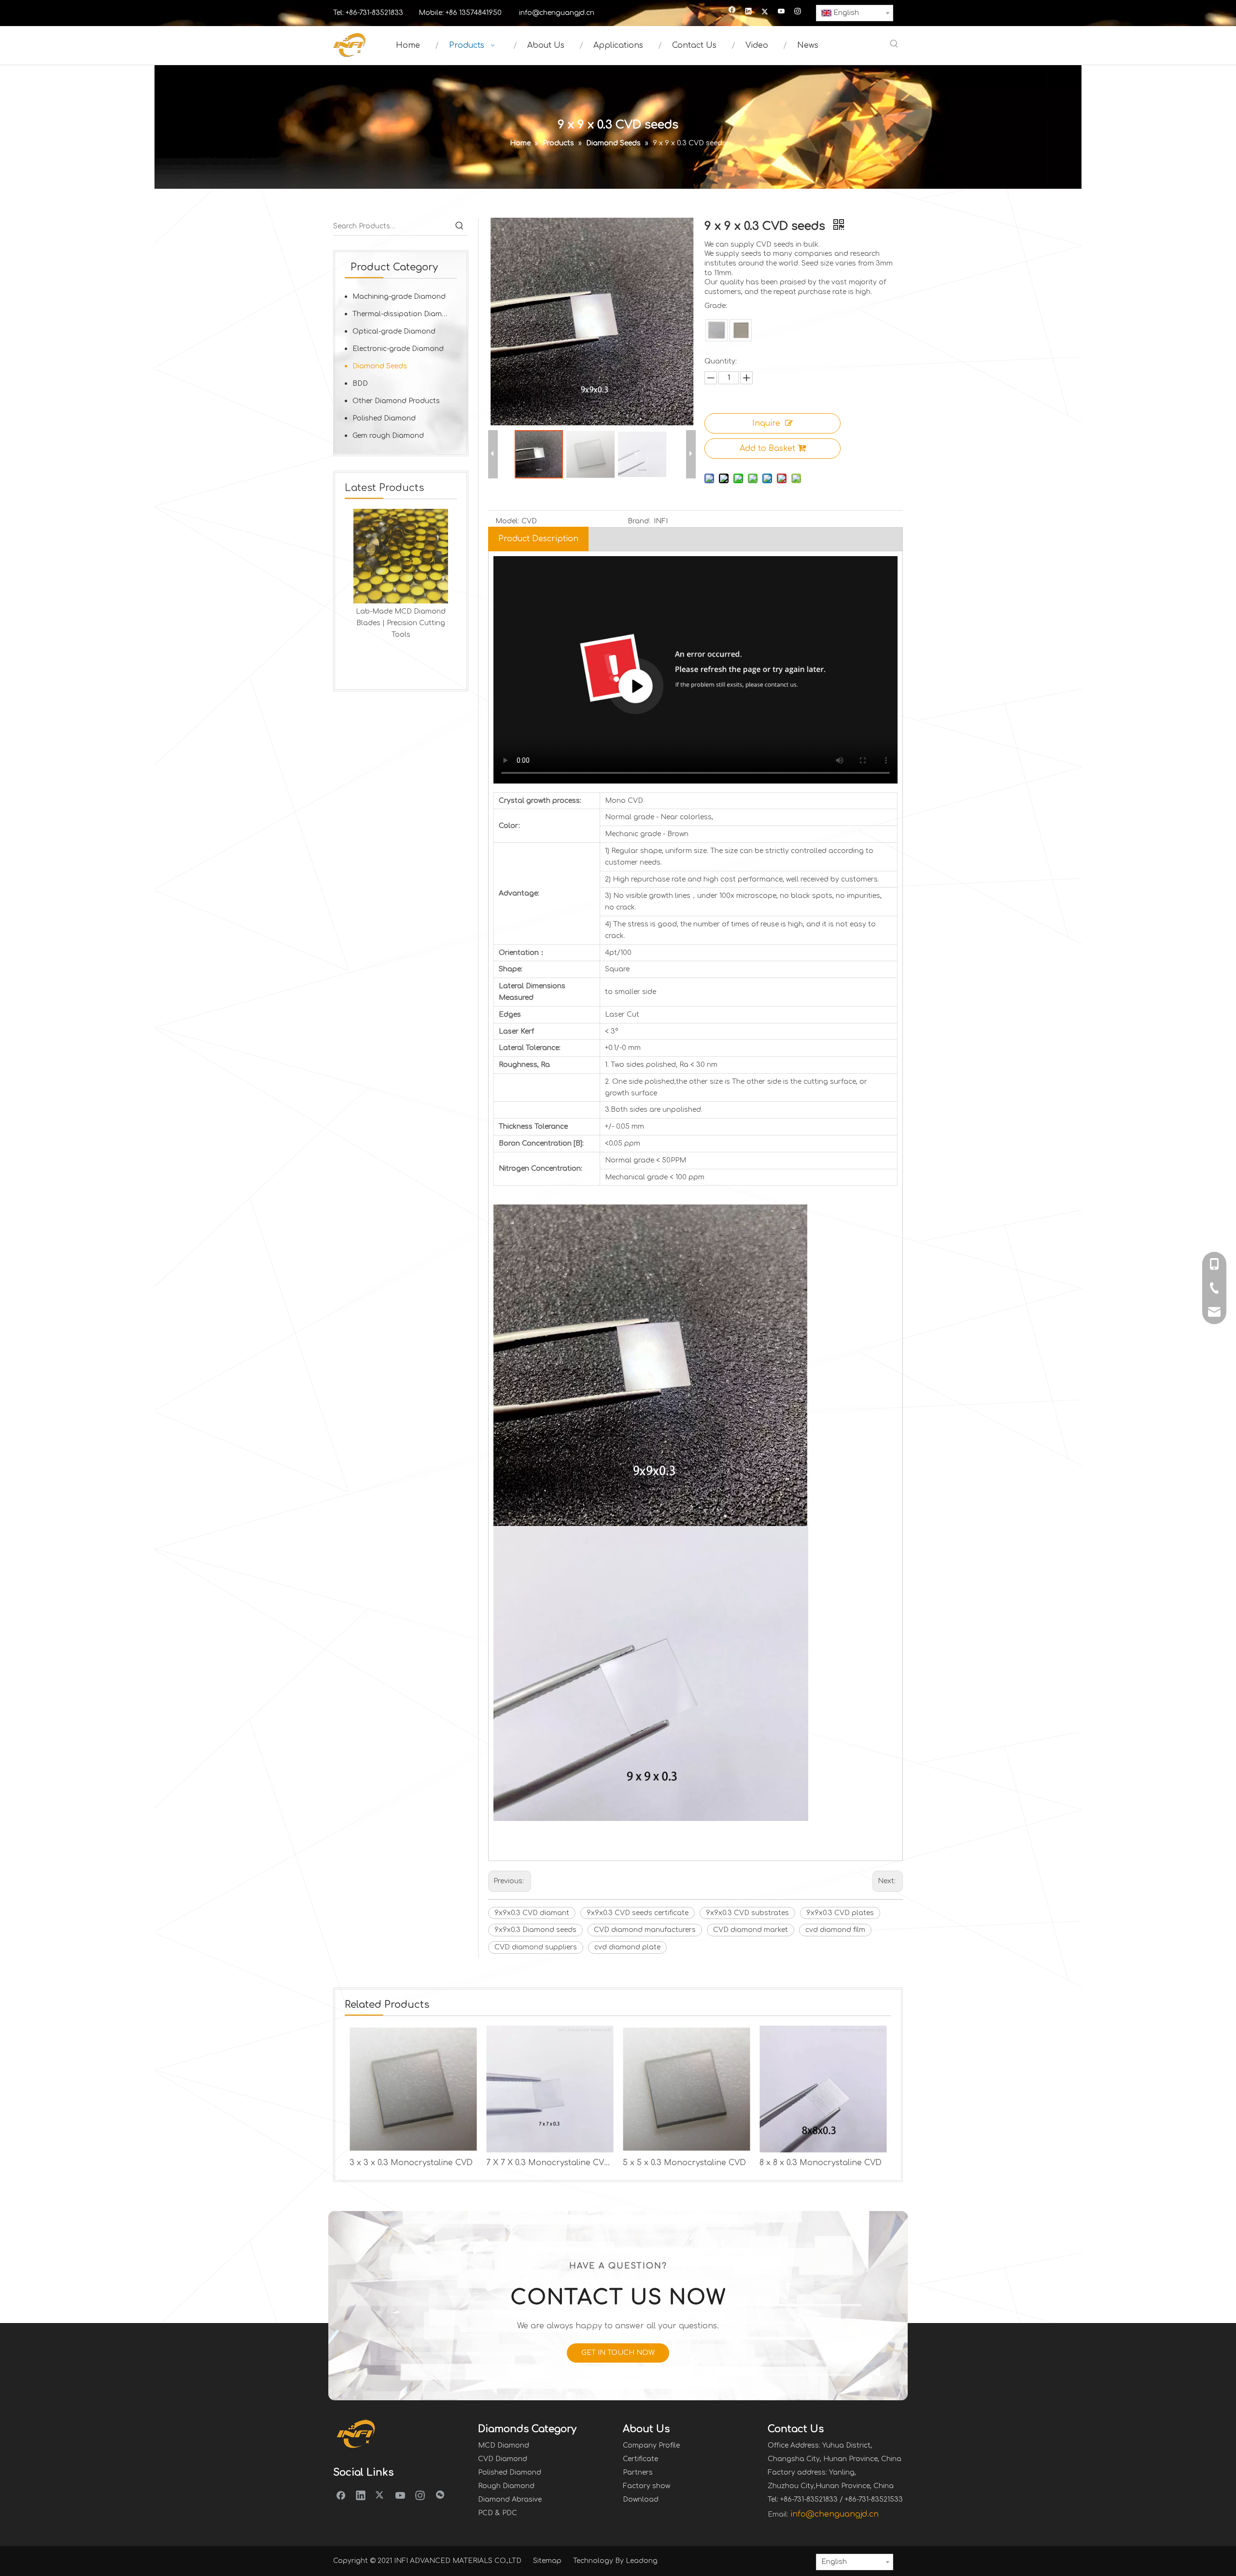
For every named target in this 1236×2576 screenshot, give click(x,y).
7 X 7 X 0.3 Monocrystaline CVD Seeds (550, 2163)
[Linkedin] (749, 12)
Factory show (646, 2486)
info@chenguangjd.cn (557, 13)
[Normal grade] (716, 330)
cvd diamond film (835, 1930)
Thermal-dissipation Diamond (404, 314)
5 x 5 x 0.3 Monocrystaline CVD (684, 2163)
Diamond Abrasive (510, 2499)
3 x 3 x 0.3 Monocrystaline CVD (411, 2163)
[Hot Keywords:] (894, 44)
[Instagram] (798, 12)
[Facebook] (732, 12)
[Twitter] (765, 12)
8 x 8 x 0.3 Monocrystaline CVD (821, 2163)
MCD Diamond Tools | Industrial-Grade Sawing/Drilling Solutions (401, 623)
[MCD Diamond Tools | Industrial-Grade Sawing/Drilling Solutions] (401, 556)
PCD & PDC (498, 2513)
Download (641, 2499)
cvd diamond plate (627, 1947)
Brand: (639, 521)
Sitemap (547, 2561)
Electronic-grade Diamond (398, 349)
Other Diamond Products (396, 401)
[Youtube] (781, 12)
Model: (507, 521)
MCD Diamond (504, 2445)
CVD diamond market (751, 1930)
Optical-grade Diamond (394, 331)
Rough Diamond (506, 2486)
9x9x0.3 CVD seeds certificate (638, 1913)
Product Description (538, 539)
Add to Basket (767, 448)
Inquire (766, 423)
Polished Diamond (384, 418)
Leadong (642, 2561)
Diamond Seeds (380, 366)
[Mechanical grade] (741, 330)
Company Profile (651, 2445)
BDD (360, 384)
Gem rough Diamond (388, 436)
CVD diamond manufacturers (645, 1930)
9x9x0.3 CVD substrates (747, 1913)
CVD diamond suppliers (536, 1947)
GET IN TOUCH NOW (618, 2353)
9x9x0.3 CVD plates (840, 1913)
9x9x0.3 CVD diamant (532, 1913)
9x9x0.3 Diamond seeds (535, 1930)
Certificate (640, 2459)
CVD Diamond (503, 2459)
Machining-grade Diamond (399, 297)
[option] (401, 574)
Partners (638, 2472)
